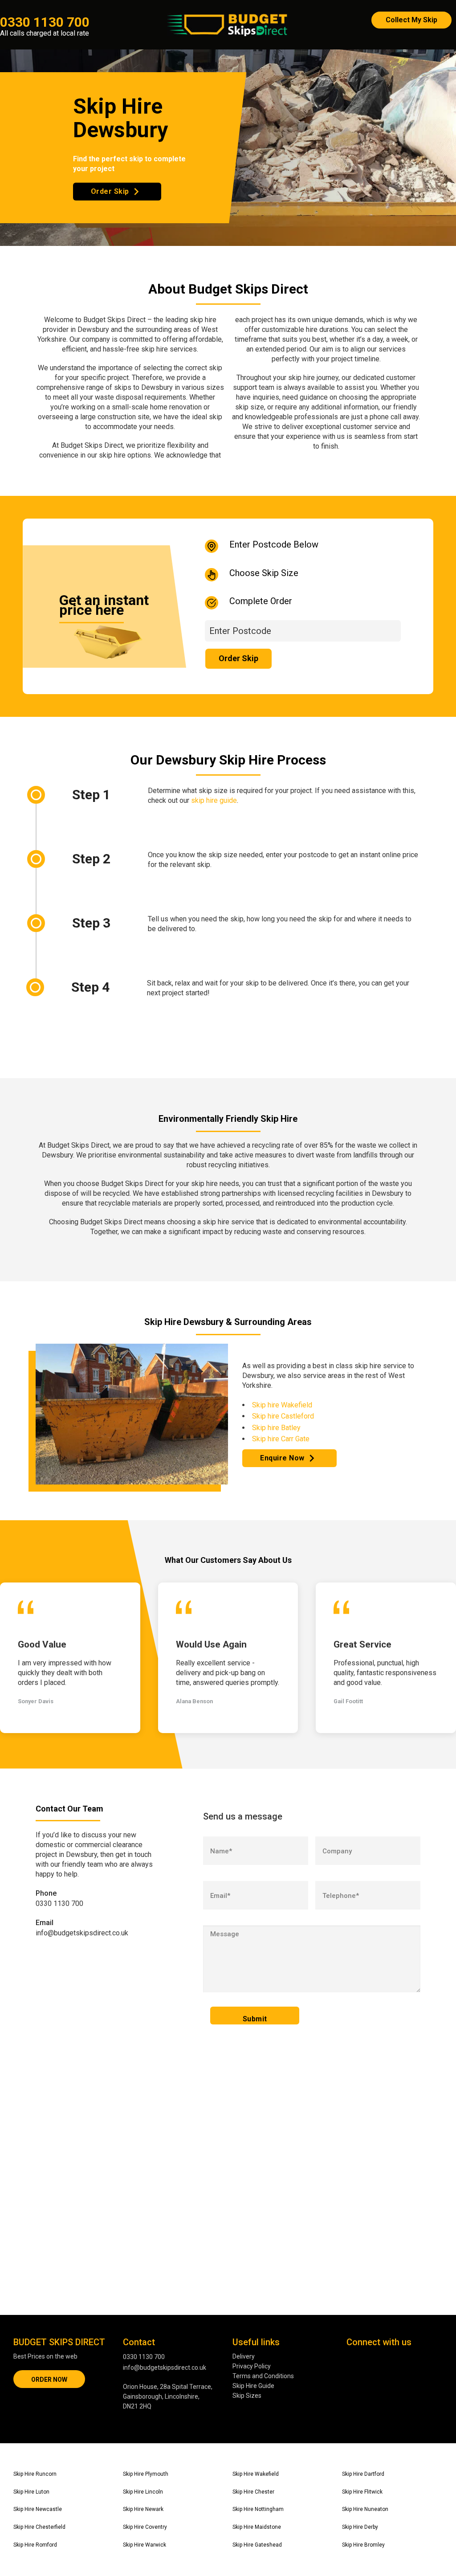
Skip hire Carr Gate (281, 1439)
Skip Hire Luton (31, 2492)
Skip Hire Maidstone (257, 2527)
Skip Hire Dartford (363, 2474)
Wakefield (297, 1405)
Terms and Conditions (263, 2376)
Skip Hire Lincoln (143, 2492)
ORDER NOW (49, 2380)
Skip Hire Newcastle (38, 2509)
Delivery (244, 2356)
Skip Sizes (247, 2396)
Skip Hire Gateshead (257, 2545)
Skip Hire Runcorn (35, 2474)
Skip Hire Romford (35, 2545)
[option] (70, 1658)
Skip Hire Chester (253, 2492)
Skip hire (266, 1405)
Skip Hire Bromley (363, 2545)
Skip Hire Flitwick (362, 2492)
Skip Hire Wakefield (256, 2474)
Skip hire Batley (276, 1428)
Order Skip (110, 191)
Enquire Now (282, 1458)
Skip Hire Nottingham (258, 2509)
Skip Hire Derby (360, 2527)
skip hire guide (214, 800)
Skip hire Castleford (283, 1416)
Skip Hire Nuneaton (365, 2509)
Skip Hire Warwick (145, 2545)
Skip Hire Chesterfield (39, 2527)
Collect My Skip (411, 20)
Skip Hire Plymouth (146, 2474)
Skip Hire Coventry (145, 2527)
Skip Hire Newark (143, 2509)
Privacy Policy (252, 2366)
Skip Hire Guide (253, 2386)
